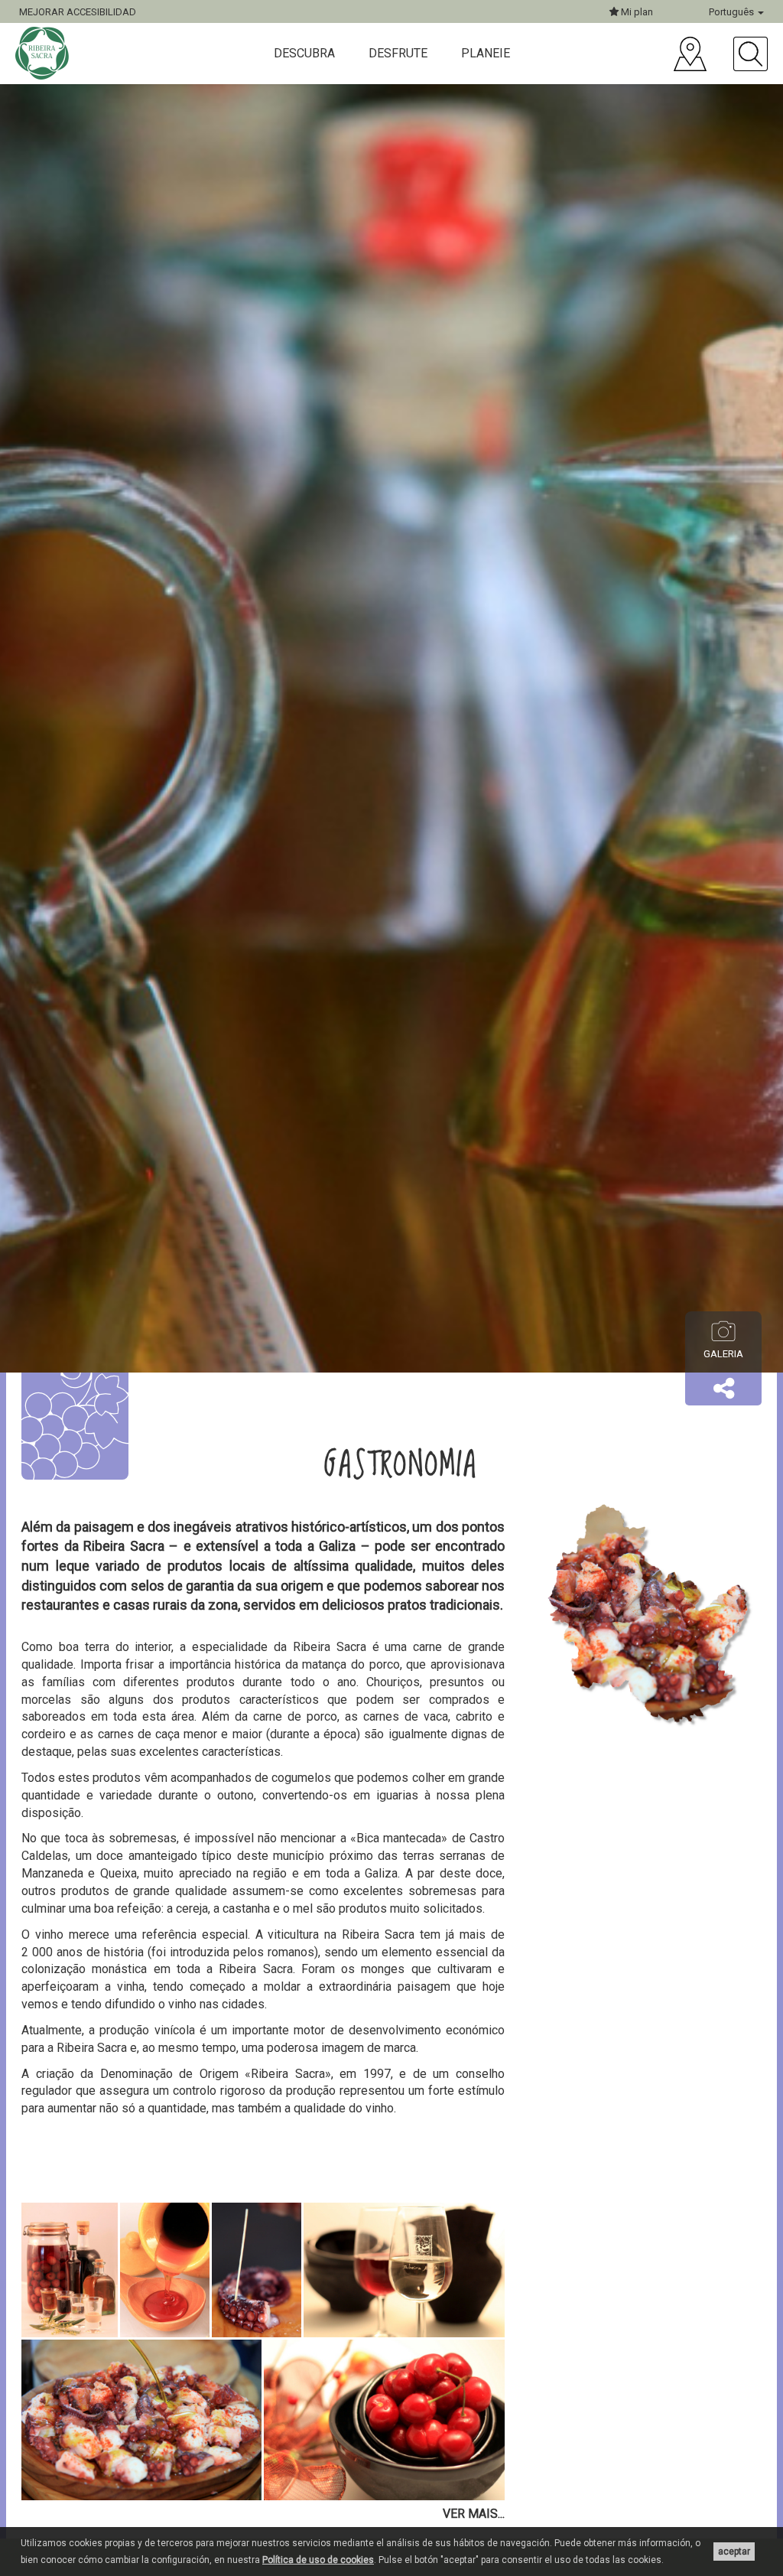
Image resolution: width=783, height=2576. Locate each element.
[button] (723, 1389)
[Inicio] (44, 53)
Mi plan (636, 12)
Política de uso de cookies (318, 2560)
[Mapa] (690, 54)
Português (733, 12)
